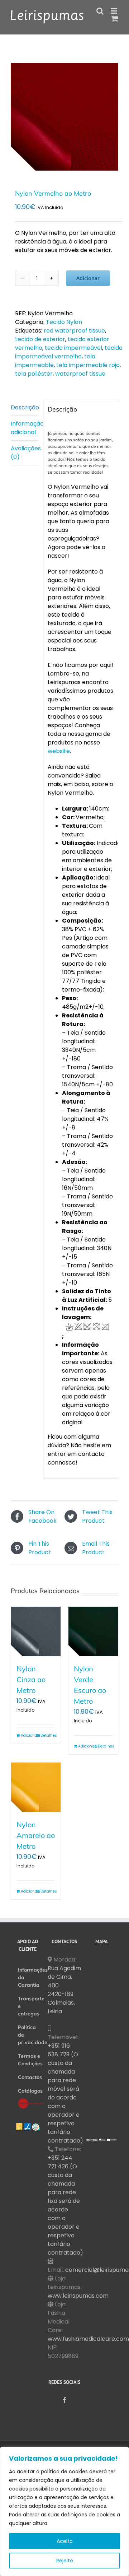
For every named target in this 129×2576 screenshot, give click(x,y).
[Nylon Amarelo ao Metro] (36, 1787)
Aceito (65, 2541)
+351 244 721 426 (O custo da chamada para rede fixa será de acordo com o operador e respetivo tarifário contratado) (65, 2205)
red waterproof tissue (74, 331)
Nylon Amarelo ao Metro (36, 1835)
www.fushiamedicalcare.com (88, 2339)
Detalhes (48, 1735)
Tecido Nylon (64, 322)
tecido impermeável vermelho (69, 352)
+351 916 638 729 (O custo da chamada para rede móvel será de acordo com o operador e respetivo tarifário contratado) (65, 2093)
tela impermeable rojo (88, 365)
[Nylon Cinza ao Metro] (36, 1632)
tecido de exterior (40, 339)
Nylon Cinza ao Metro (31, 1679)
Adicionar (88, 278)
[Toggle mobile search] (100, 11)
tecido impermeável (73, 348)
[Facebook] (64, 2400)
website (59, 751)
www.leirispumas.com (78, 2296)
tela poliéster (34, 374)
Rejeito (65, 2561)
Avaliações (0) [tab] (25, 453)
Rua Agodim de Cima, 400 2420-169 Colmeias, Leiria (64, 1990)
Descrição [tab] (25, 407)
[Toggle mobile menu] (114, 11)
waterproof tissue (80, 374)
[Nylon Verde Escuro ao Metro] (93, 1632)
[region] (64, 2511)
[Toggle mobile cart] (115, 18)
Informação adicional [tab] (25, 428)
